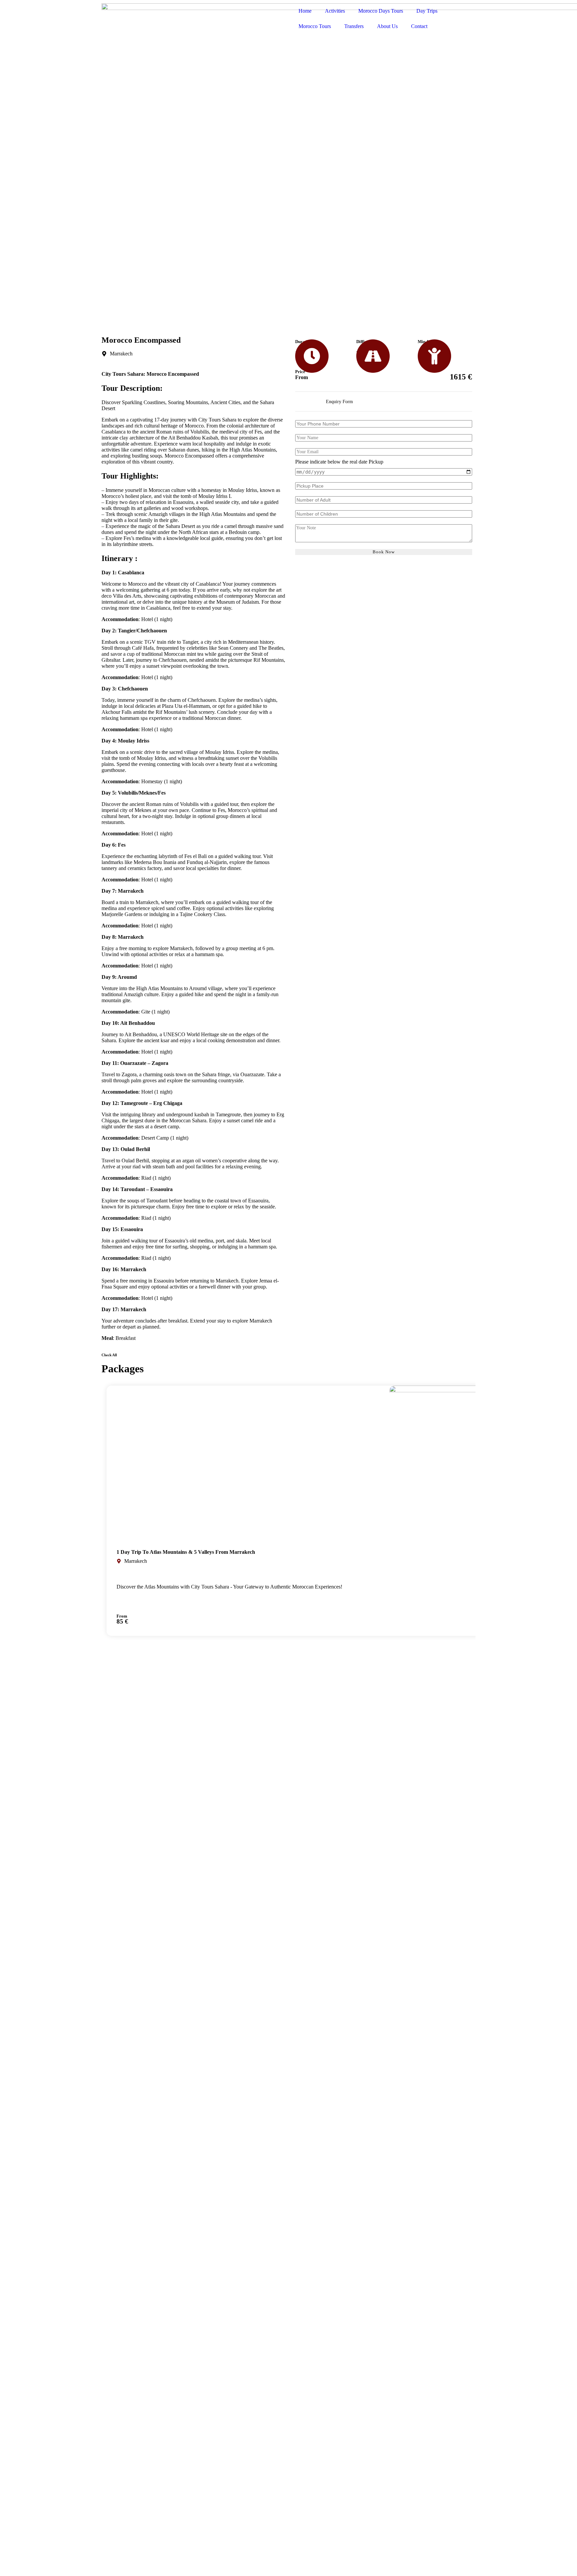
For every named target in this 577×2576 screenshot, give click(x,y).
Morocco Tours (315, 26)
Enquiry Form (339, 402)
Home (305, 11)
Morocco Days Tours (381, 11)
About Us (387, 26)
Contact (419, 26)
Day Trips (427, 11)
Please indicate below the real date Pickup (339, 462)
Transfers (354, 26)
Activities (335, 11)
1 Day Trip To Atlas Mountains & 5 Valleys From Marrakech (186, 1552)
